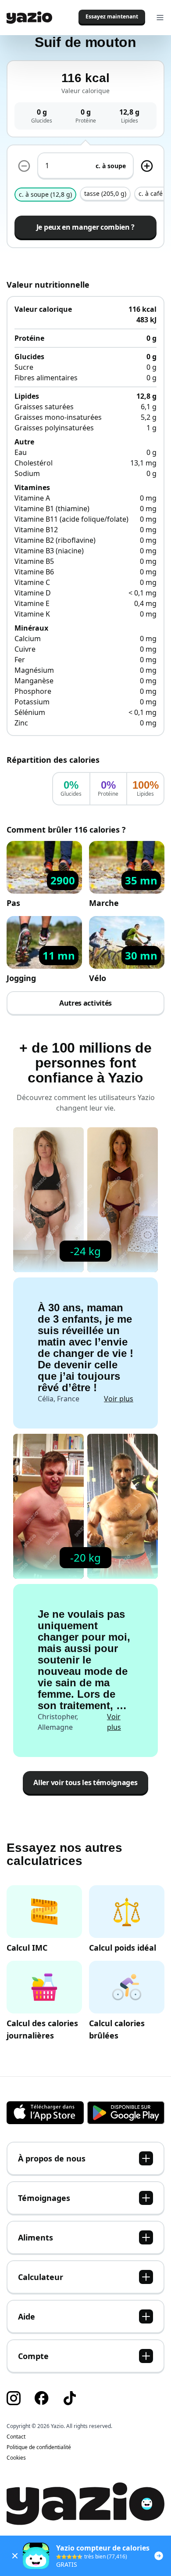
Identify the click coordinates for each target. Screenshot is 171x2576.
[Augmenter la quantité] (24, 166)
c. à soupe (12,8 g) (45, 194)
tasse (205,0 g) (105, 193)
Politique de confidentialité (39, 2447)
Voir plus (119, 1399)
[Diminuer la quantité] (147, 166)
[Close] (15, 2556)
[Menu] (160, 18)
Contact (16, 2437)
